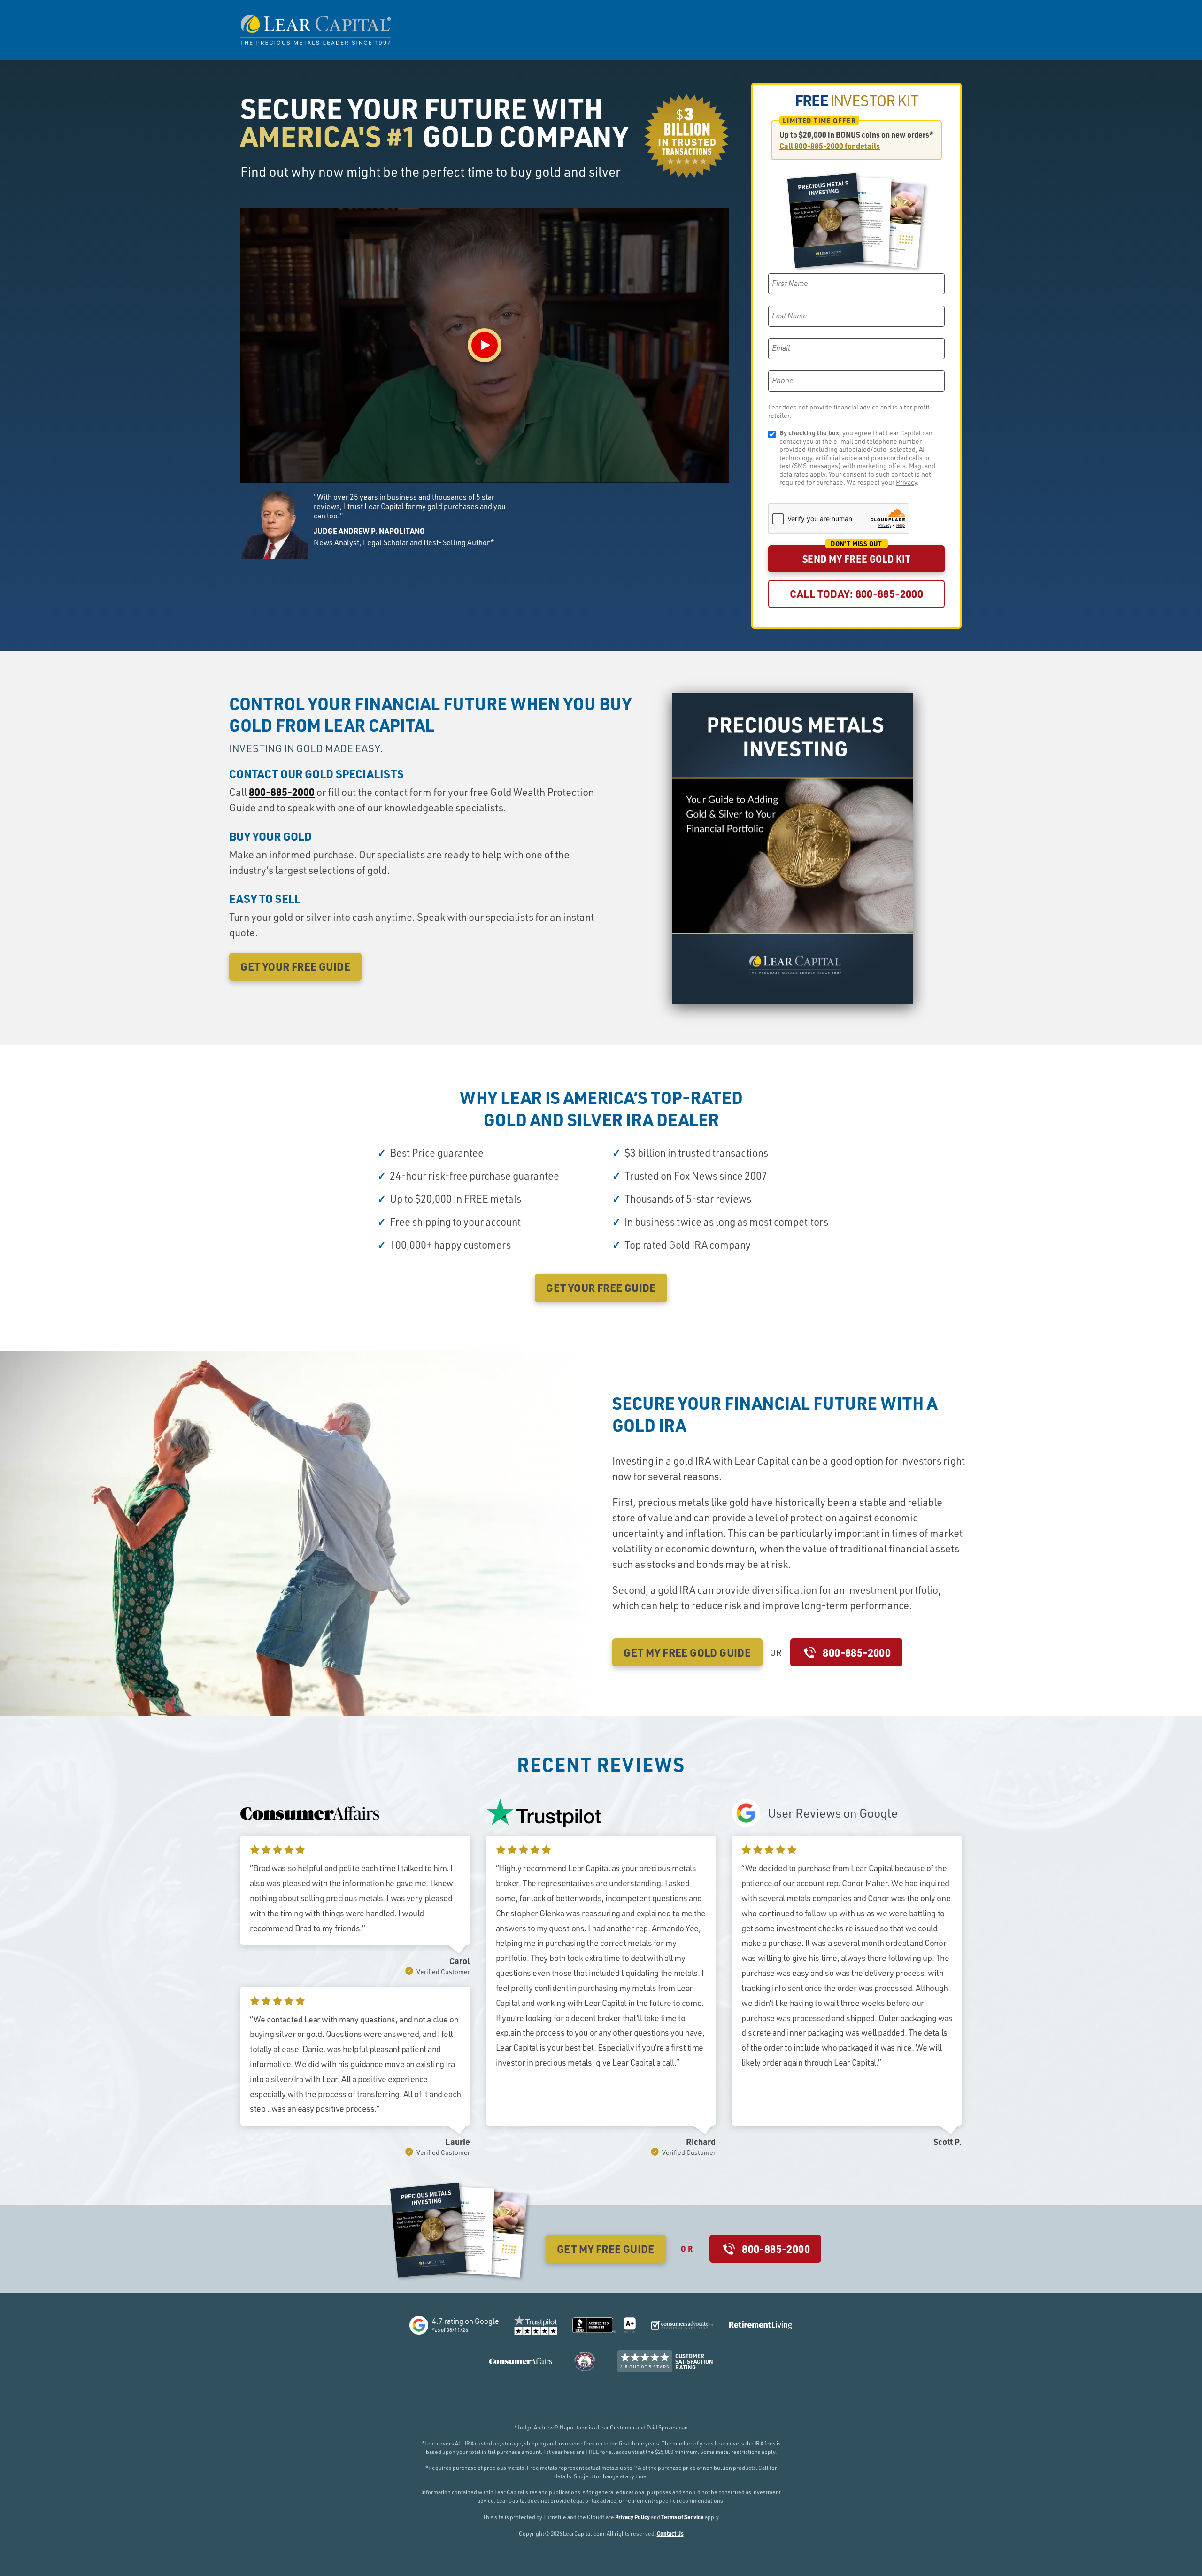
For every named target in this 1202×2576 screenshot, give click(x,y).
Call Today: (857, 594)
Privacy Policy (632, 2517)
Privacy (906, 482)
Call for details (830, 146)
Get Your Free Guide (295, 966)
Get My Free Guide (606, 2249)
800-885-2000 (282, 792)
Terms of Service (682, 2517)
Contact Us (670, 2533)
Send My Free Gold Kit (856, 559)
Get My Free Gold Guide (687, 1652)
